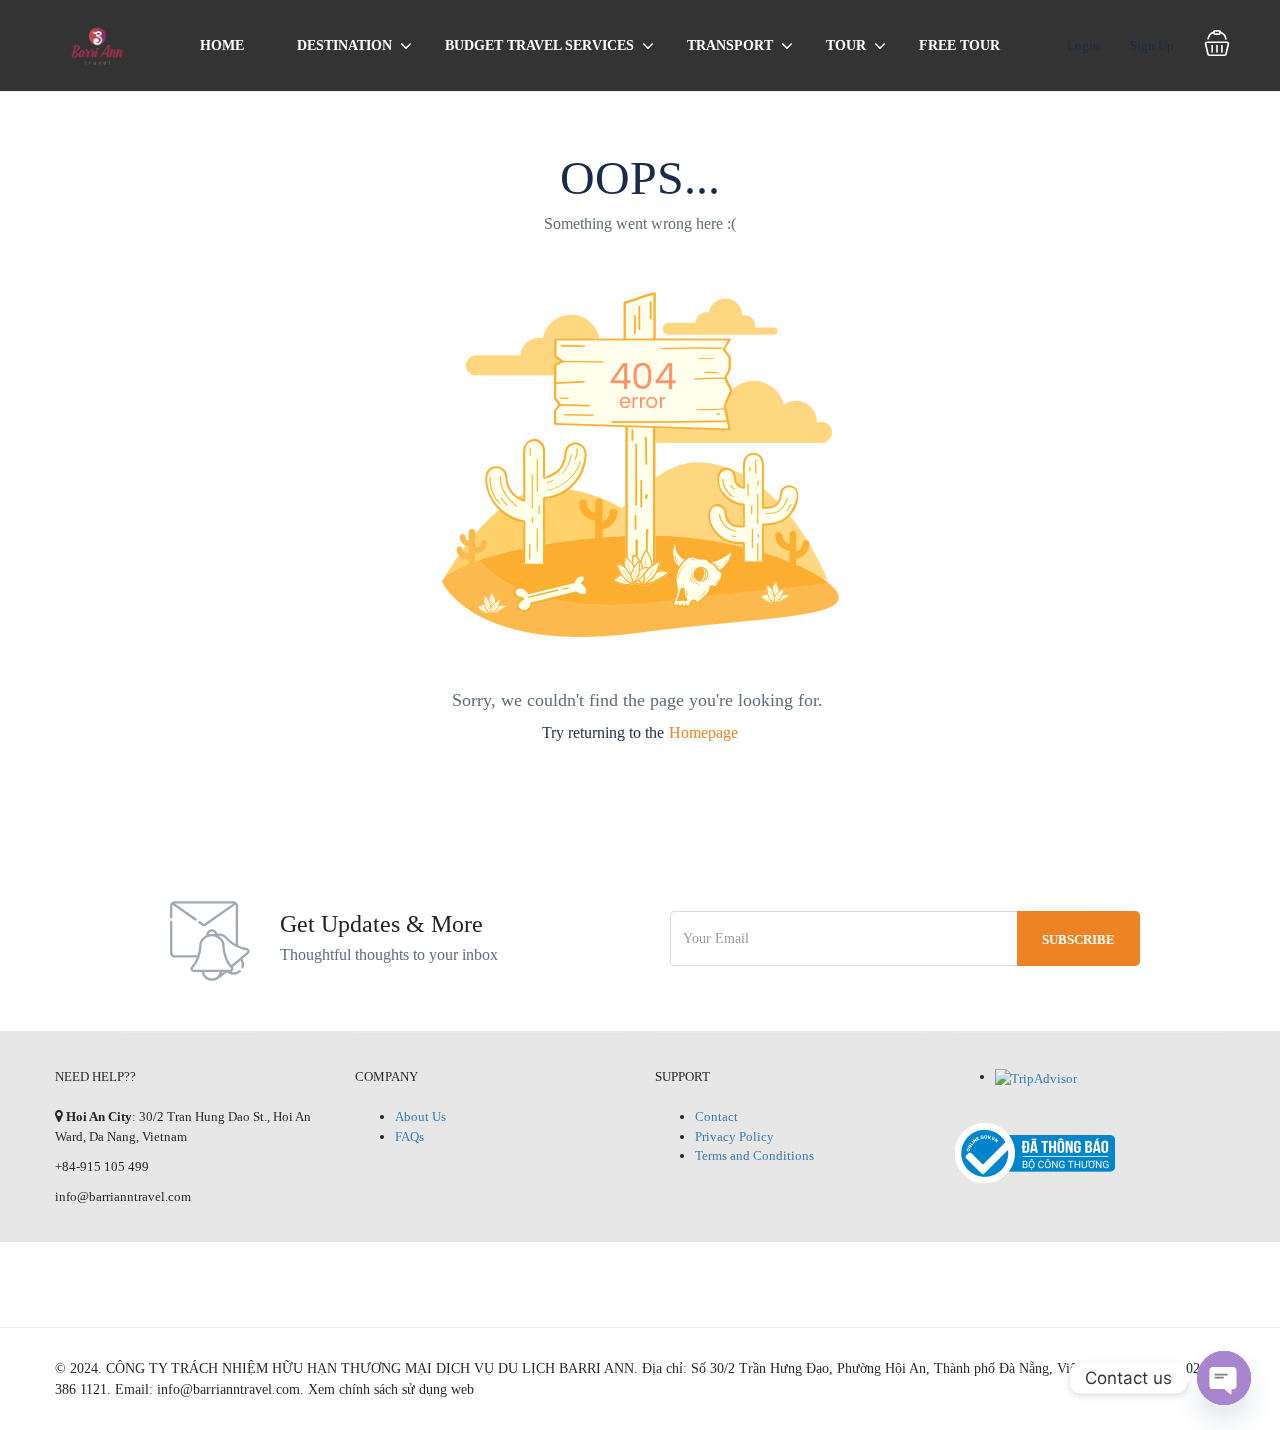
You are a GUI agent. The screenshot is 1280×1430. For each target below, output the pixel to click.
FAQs (409, 1136)
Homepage (703, 732)
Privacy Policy (734, 1136)
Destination (344, 45)
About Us (420, 1116)
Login (1083, 45)
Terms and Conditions (754, 1155)
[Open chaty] (1224, 1378)
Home (222, 45)
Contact (716, 1116)
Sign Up (1152, 45)
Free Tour (959, 45)
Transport (730, 45)
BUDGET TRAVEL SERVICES (539, 45)
